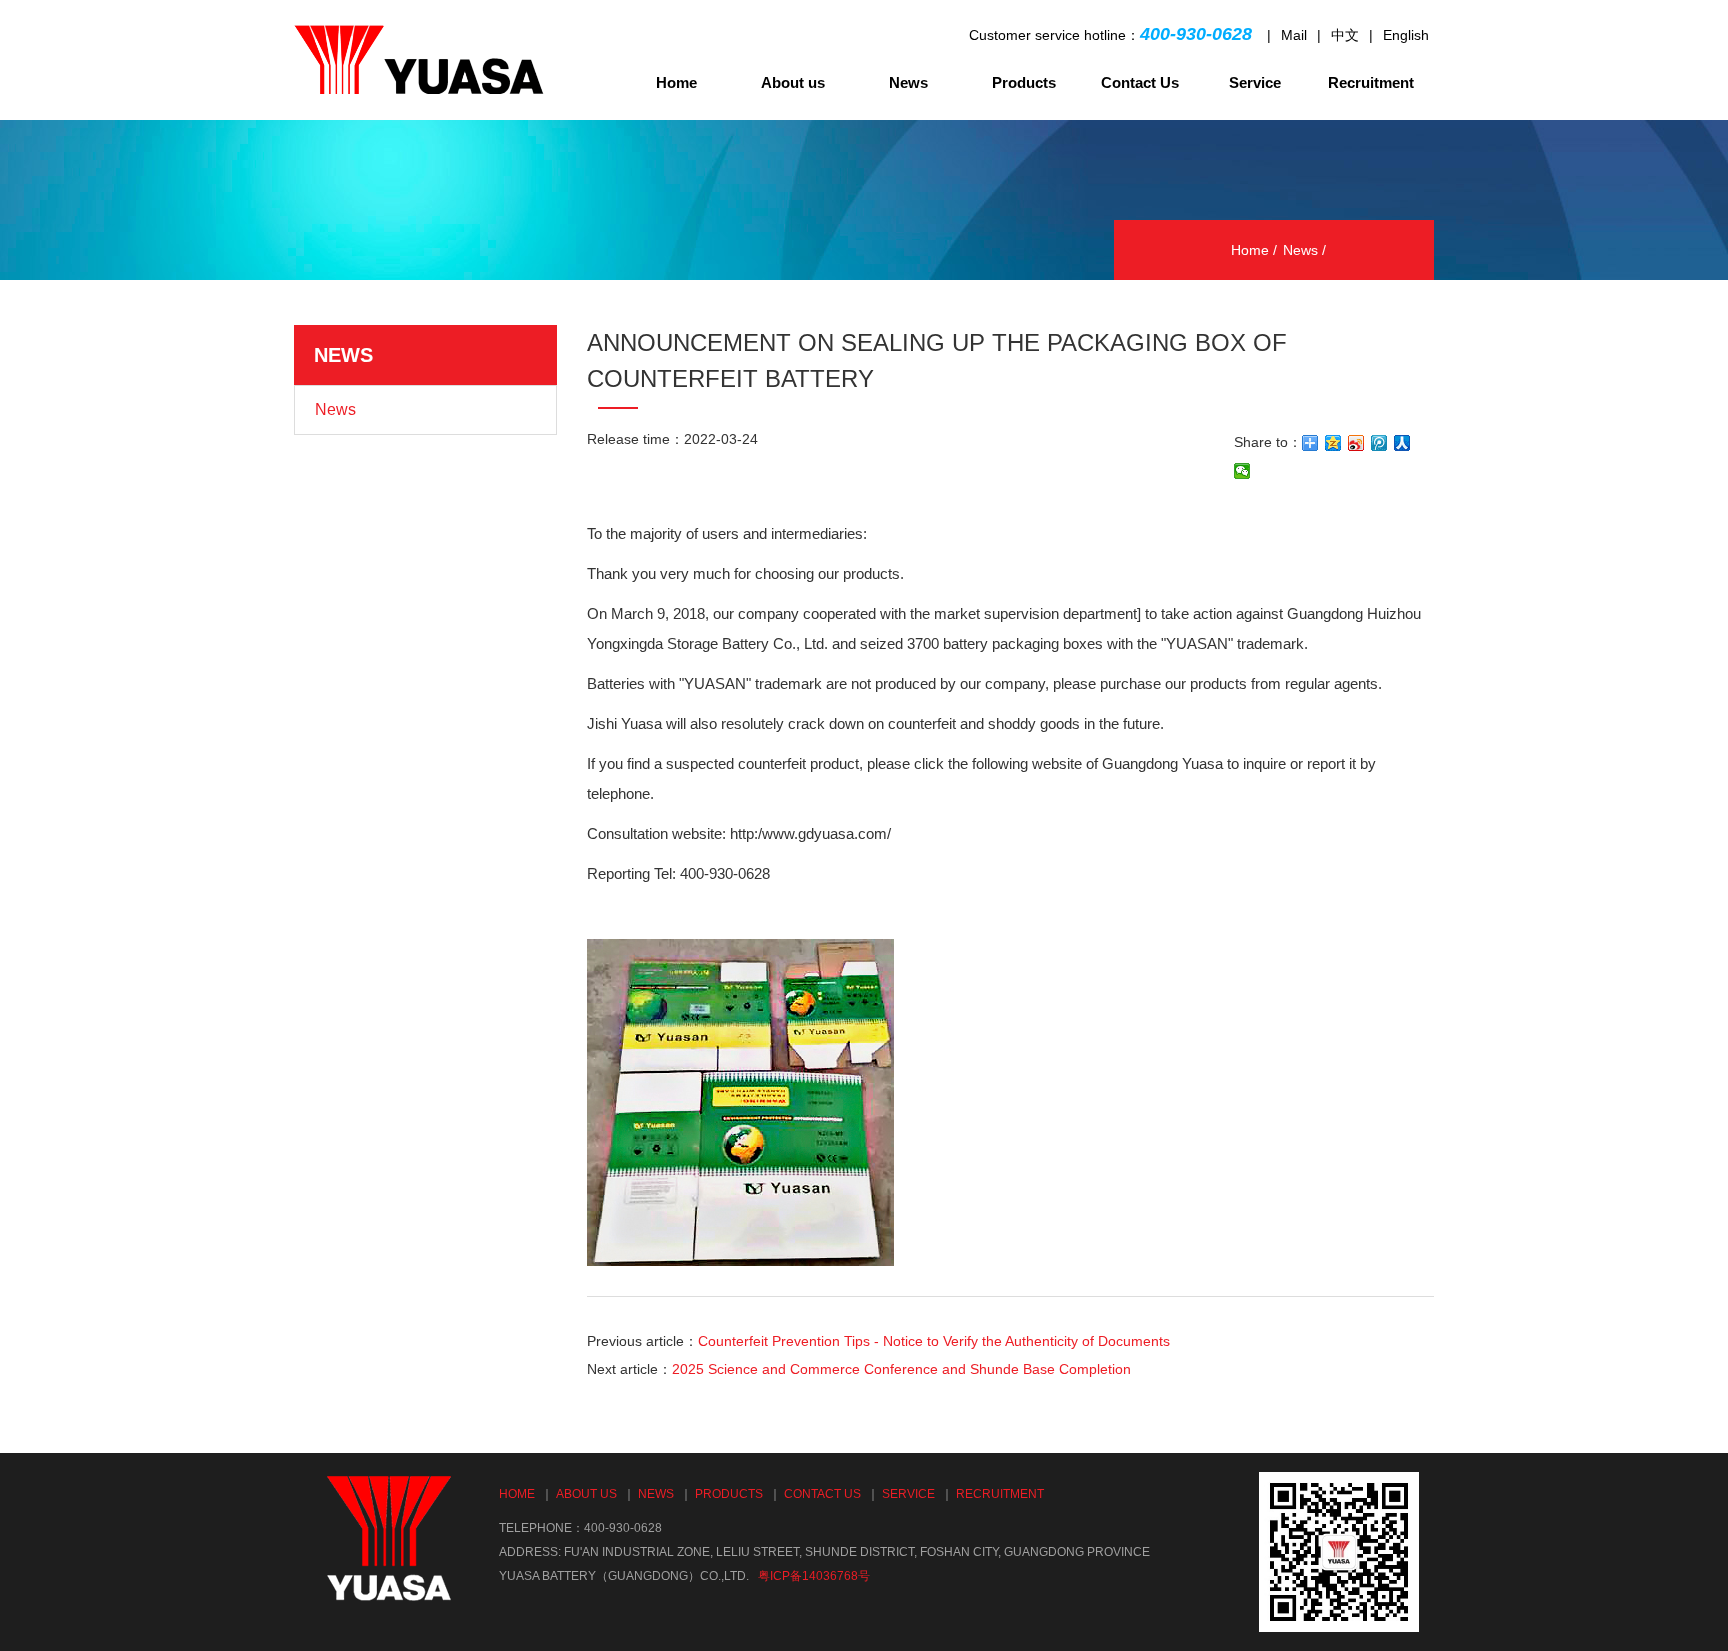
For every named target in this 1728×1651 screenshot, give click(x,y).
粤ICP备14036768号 (814, 1576)
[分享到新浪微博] (1356, 443)
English (1406, 35)
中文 (1345, 35)
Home (676, 82)
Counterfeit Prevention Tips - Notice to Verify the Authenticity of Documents (934, 1341)
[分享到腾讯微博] (1379, 443)
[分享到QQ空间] (1333, 443)
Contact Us (1140, 82)
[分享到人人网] (1402, 443)
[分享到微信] (1242, 471)
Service (1255, 82)
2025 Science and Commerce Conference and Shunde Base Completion (901, 1369)
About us (793, 82)
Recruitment (1371, 82)
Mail (1294, 35)
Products (1024, 82)
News (908, 82)
